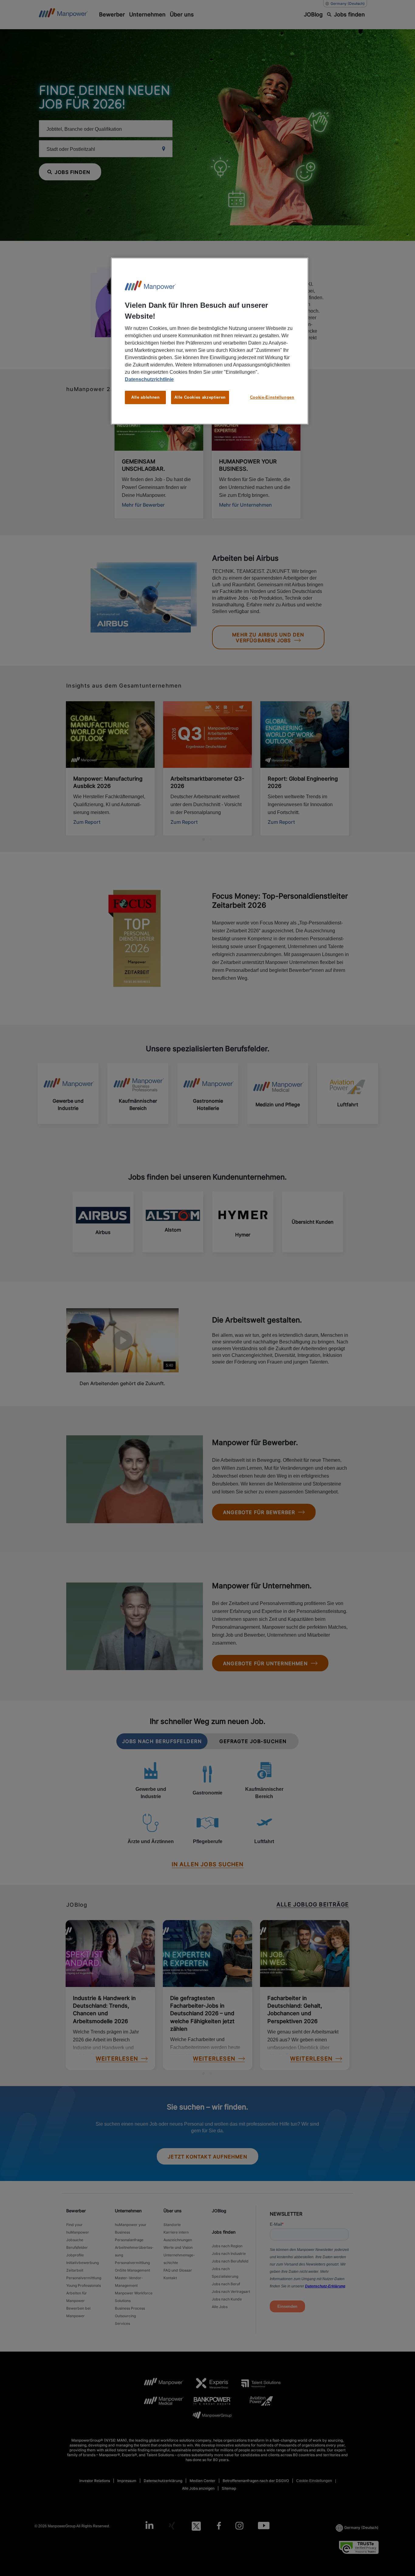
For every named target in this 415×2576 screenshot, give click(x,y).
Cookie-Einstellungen (272, 397)
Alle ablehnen (145, 397)
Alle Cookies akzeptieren (200, 397)
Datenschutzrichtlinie (149, 379)
